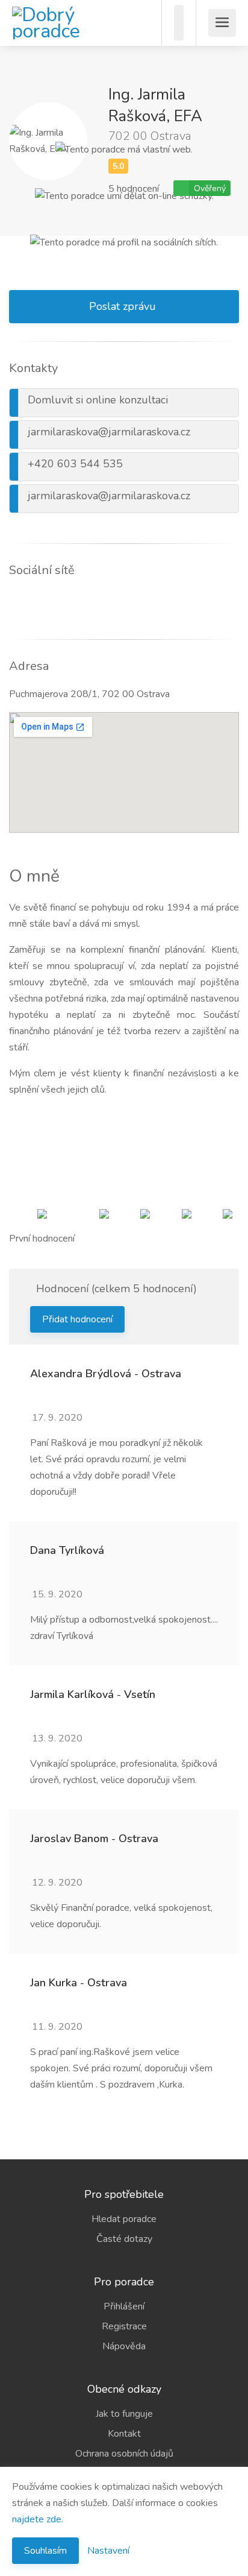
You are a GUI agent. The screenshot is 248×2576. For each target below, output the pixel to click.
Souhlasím (45, 2551)
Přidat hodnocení (77, 1319)
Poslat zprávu (122, 306)
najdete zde (37, 2519)
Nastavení (108, 2551)
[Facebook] (9, 601)
